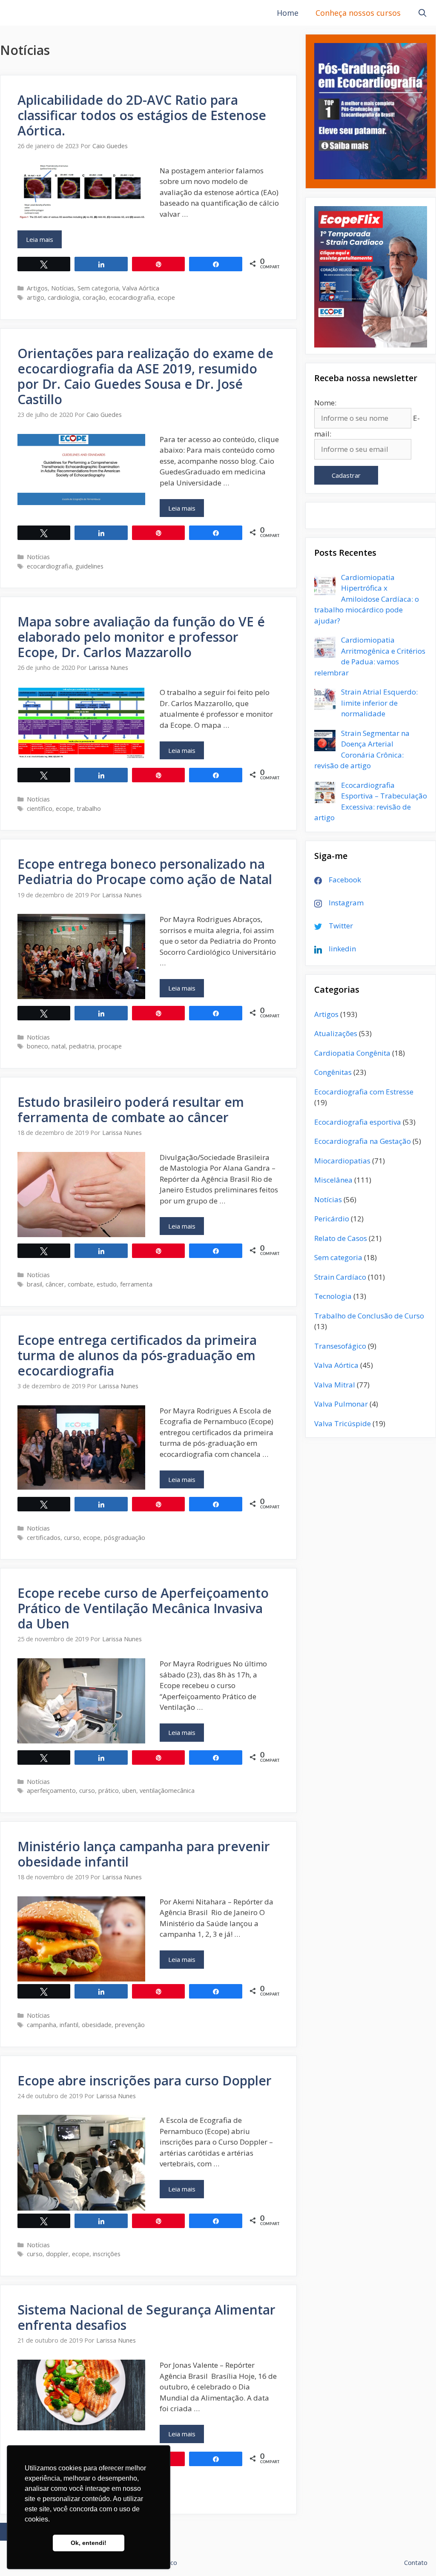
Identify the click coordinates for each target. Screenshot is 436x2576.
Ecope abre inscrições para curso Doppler (145, 2081)
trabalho (89, 808)
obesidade (97, 2025)
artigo (36, 297)
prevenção (130, 2025)
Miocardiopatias (342, 1161)
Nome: (325, 403)
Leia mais (44, 242)
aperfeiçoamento (51, 1791)
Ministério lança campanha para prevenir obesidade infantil (144, 1854)
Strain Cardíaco (340, 1277)
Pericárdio (332, 1219)
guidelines (89, 566)
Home (288, 13)
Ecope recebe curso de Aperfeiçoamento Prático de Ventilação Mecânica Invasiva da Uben (143, 1608)
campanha (42, 2025)
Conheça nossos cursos (358, 13)
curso (72, 1538)
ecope (166, 297)
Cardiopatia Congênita (352, 1053)
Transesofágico (340, 1346)
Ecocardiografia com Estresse (364, 1092)
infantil (69, 2025)
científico (40, 808)
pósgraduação (125, 1538)
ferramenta (136, 1284)
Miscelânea (333, 1180)
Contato (416, 2562)
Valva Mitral (335, 1385)
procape (110, 1046)
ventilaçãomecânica (167, 1791)
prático (109, 1791)
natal (59, 1046)
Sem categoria (98, 288)
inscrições (107, 2254)
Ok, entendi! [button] (89, 2543)
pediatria (82, 1046)
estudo (107, 1284)
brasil (34, 1284)
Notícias (63, 288)
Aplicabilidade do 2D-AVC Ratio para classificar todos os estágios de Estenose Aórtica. (142, 115)
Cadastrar (346, 475)
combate (80, 1284)
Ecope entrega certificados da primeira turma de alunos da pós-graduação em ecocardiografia (137, 1355)
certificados (44, 1538)
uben (129, 1791)
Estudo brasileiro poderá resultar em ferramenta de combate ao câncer (131, 1110)
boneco (37, 1046)
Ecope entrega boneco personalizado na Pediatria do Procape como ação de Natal (145, 872)
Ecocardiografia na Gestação (363, 1141)
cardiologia (63, 297)
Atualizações (336, 1033)
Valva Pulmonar (341, 1404)
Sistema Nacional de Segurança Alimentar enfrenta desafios (146, 2317)
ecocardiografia (132, 297)
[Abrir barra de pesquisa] (423, 13)
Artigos (37, 288)
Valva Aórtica (141, 288)
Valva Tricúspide (343, 1423)
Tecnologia (333, 1296)
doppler (57, 2254)
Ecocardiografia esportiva (358, 1122)
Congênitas (333, 1072)
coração (94, 297)
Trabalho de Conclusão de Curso (369, 1316)
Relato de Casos (341, 1238)
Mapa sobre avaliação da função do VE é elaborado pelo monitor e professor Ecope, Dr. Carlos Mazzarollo (141, 637)
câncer (55, 1284)
